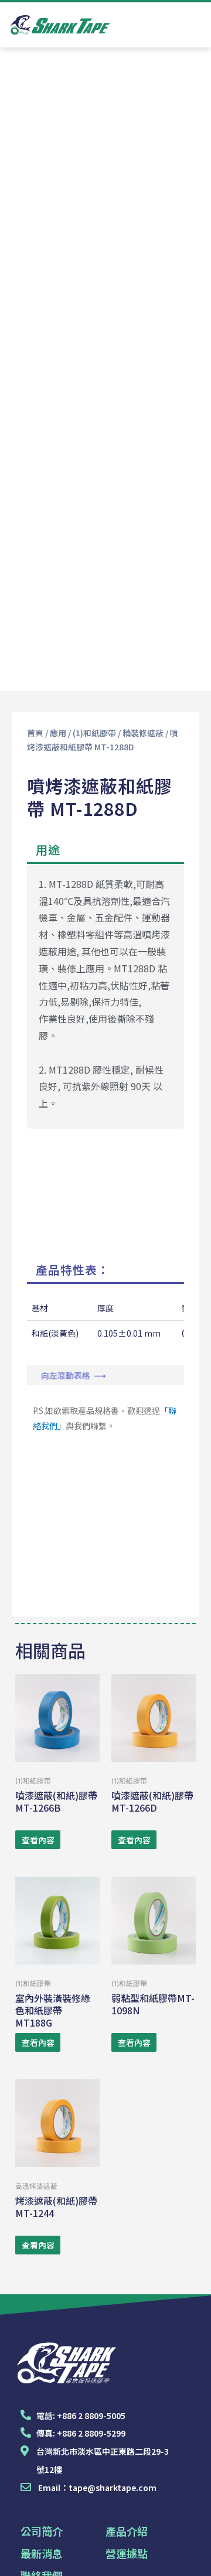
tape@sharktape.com (113, 2488)
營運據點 (127, 2553)
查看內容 (38, 1840)
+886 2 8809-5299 (91, 2433)
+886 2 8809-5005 (91, 2416)
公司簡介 (42, 2531)
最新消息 (42, 2553)
